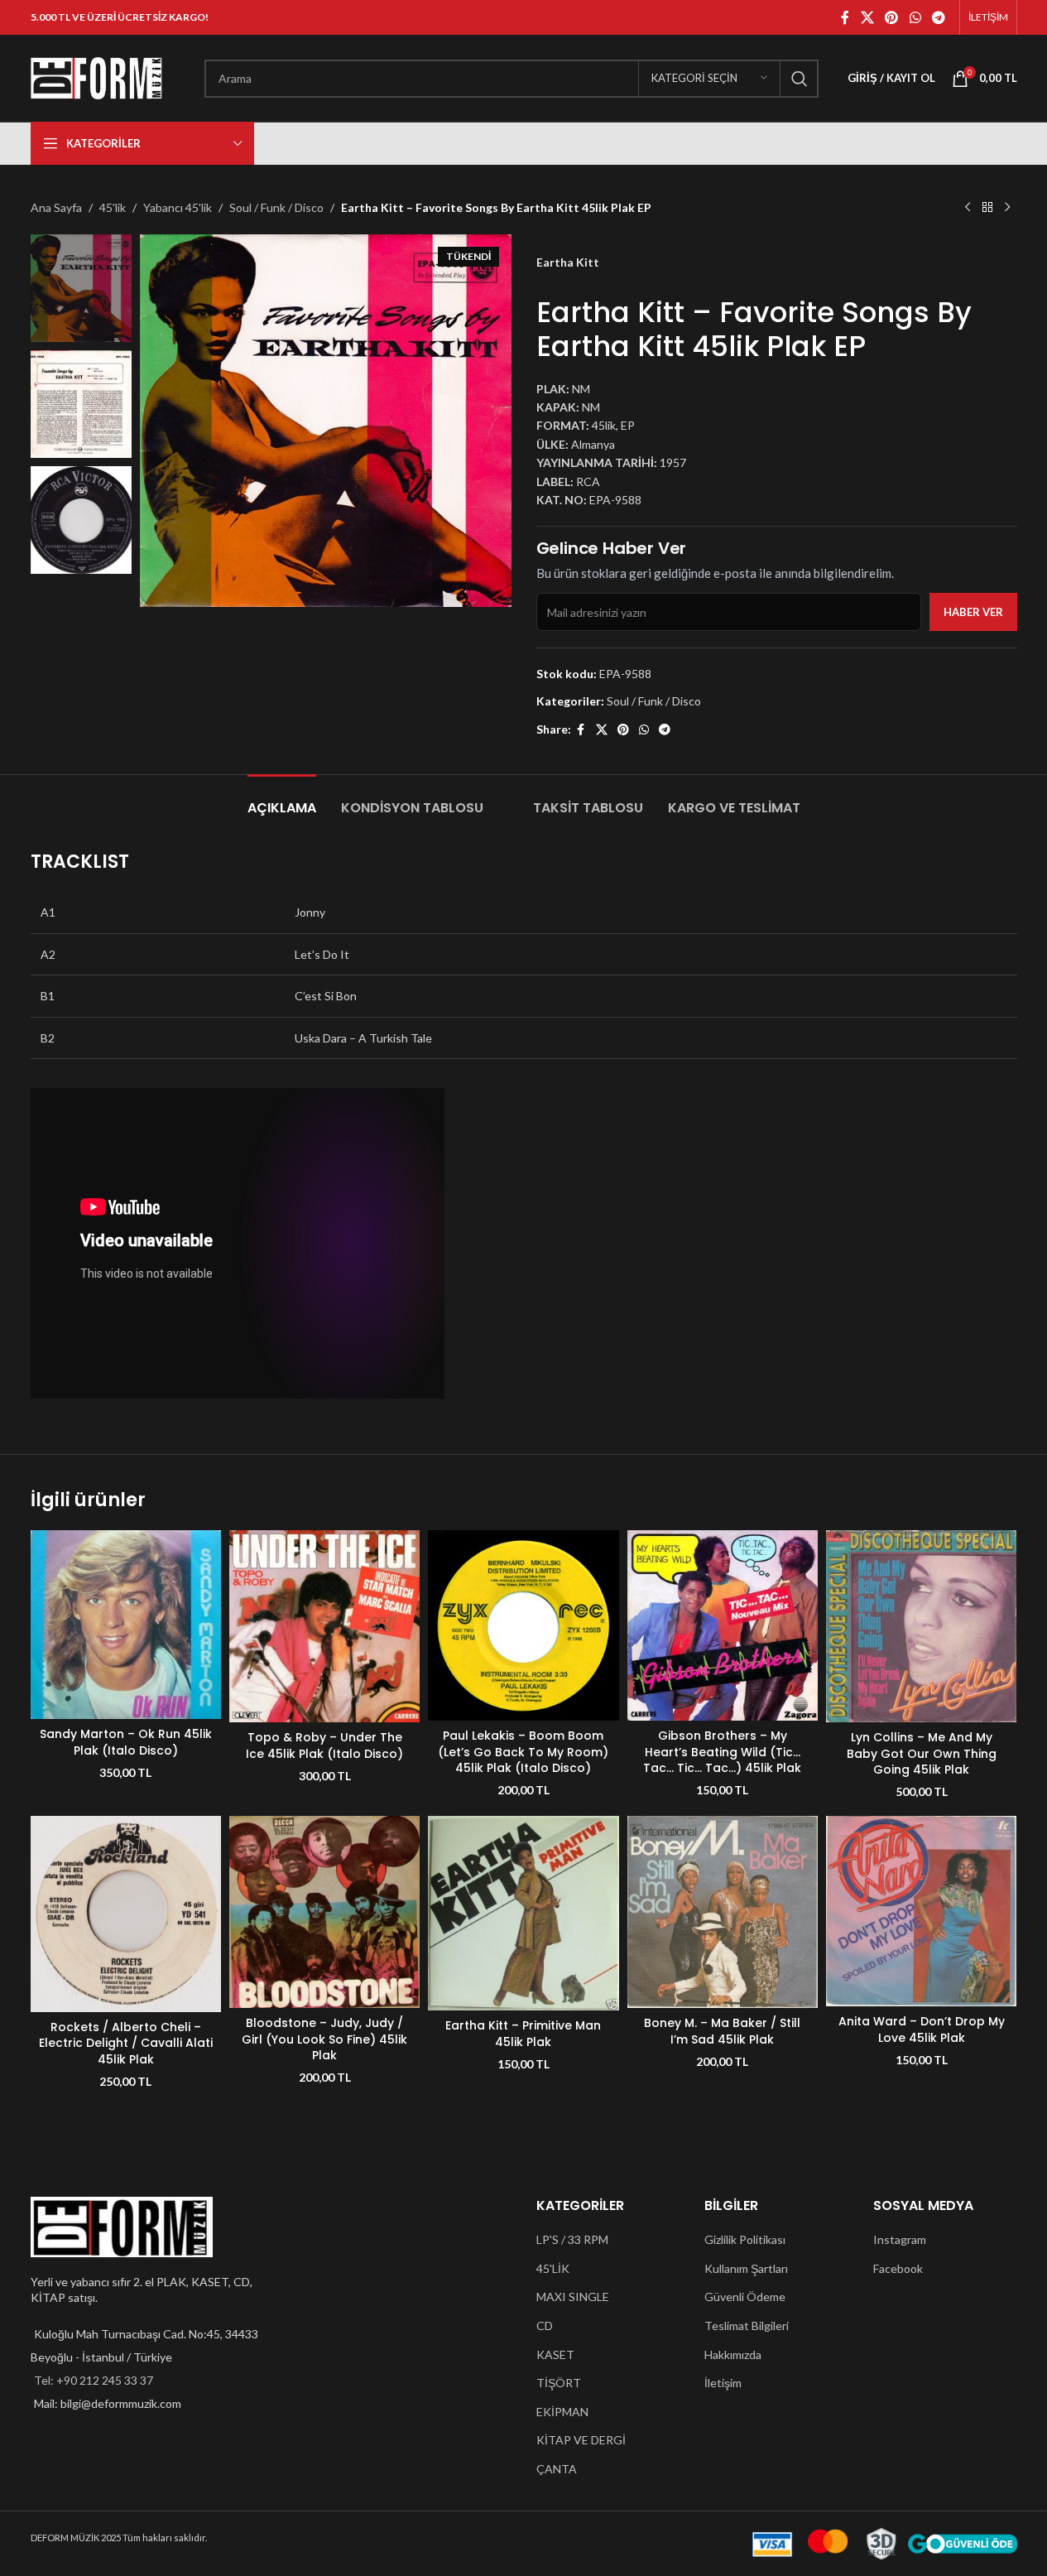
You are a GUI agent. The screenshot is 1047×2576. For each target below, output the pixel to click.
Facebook (898, 2268)
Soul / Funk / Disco (276, 207)
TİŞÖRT (559, 2383)
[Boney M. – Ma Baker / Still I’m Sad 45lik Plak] (723, 1912)
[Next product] (1007, 208)
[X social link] (867, 17)
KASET (555, 2355)
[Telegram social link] (938, 17)
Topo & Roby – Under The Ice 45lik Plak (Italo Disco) (324, 1745)
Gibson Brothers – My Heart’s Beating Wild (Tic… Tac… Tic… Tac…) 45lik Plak (722, 1752)
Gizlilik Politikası (745, 2239)
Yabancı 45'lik (178, 207)
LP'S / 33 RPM (572, 2239)
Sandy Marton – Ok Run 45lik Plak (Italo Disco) (126, 1742)
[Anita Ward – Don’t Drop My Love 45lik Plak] (921, 1911)
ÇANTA (557, 2469)
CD (545, 2326)
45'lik (113, 207)
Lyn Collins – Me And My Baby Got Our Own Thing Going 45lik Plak (922, 1753)
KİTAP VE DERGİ (581, 2440)
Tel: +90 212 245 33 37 (94, 2380)
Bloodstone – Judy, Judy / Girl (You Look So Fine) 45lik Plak (324, 2039)
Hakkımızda (733, 2355)
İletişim (723, 2383)
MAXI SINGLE (573, 2297)
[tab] (282, 799)
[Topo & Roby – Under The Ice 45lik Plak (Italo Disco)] (324, 1626)
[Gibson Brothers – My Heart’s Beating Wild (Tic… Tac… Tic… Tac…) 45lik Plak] (723, 1625)
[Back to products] (987, 208)
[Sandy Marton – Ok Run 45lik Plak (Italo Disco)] (126, 1625)
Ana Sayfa (56, 207)
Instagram (900, 2239)
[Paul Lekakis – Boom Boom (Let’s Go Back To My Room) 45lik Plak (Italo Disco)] (523, 1625)
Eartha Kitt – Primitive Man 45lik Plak (523, 2034)
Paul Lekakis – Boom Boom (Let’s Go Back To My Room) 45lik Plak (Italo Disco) (523, 1752)
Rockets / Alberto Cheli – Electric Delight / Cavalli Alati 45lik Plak (126, 2043)
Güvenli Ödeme (745, 2297)
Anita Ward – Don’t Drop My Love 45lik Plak (922, 2030)
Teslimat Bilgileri (747, 2326)
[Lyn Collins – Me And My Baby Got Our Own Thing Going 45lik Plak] (921, 1626)
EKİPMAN (562, 2412)
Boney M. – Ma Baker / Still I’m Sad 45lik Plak (722, 2031)
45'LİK (553, 2268)
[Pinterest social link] (892, 17)
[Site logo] (97, 77)
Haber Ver (973, 612)
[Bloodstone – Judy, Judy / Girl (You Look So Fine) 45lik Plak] (324, 1912)
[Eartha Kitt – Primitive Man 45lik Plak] (523, 1913)
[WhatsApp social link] (915, 17)
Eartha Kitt (568, 262)
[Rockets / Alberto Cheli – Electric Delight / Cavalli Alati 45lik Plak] (126, 1914)
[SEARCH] (800, 79)
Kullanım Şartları (746, 2268)
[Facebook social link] (845, 17)
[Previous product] (968, 208)
